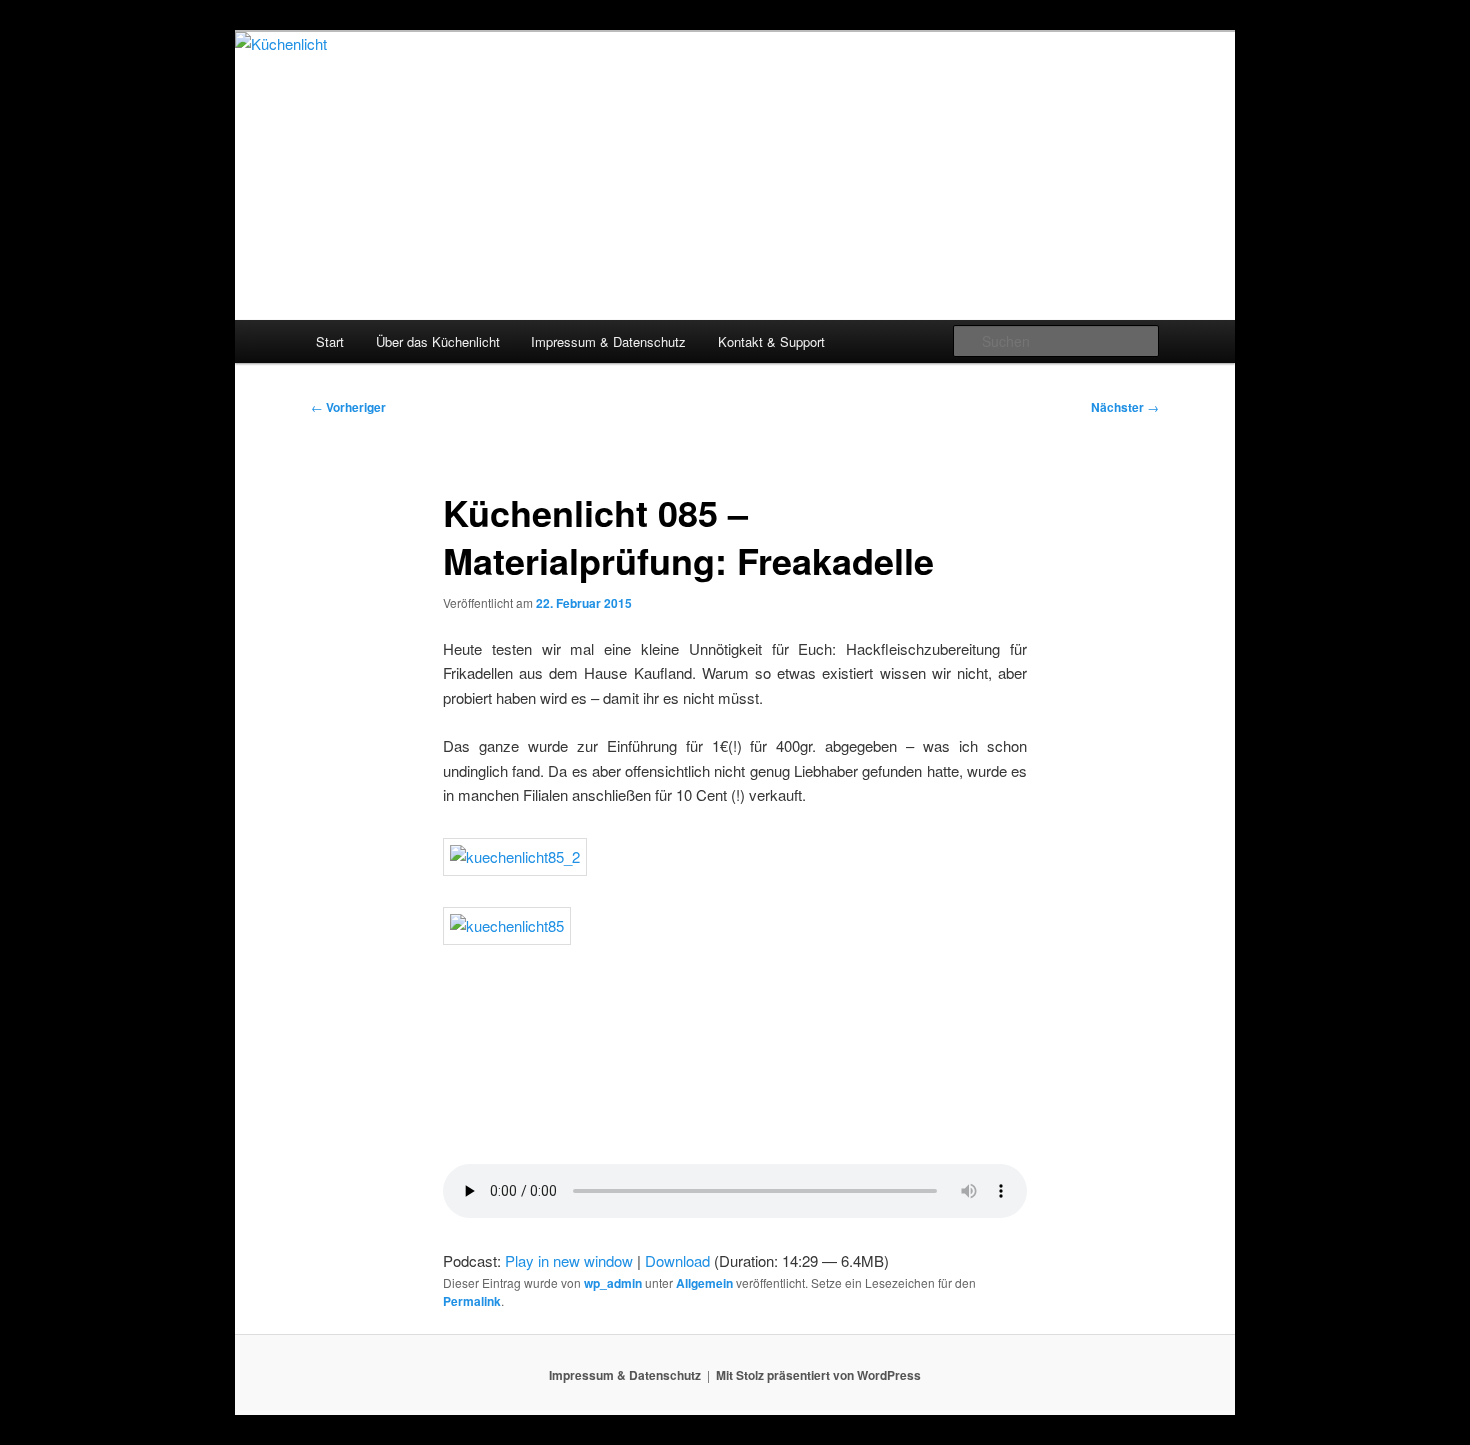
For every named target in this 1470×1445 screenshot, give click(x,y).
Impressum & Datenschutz (608, 341)
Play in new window (569, 1260)
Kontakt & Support (771, 341)
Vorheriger (348, 407)
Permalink (472, 1301)
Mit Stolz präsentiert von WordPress (818, 1375)
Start (330, 341)
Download (677, 1260)
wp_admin (613, 1283)
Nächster (1125, 407)
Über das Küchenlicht (438, 341)
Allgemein (704, 1283)
